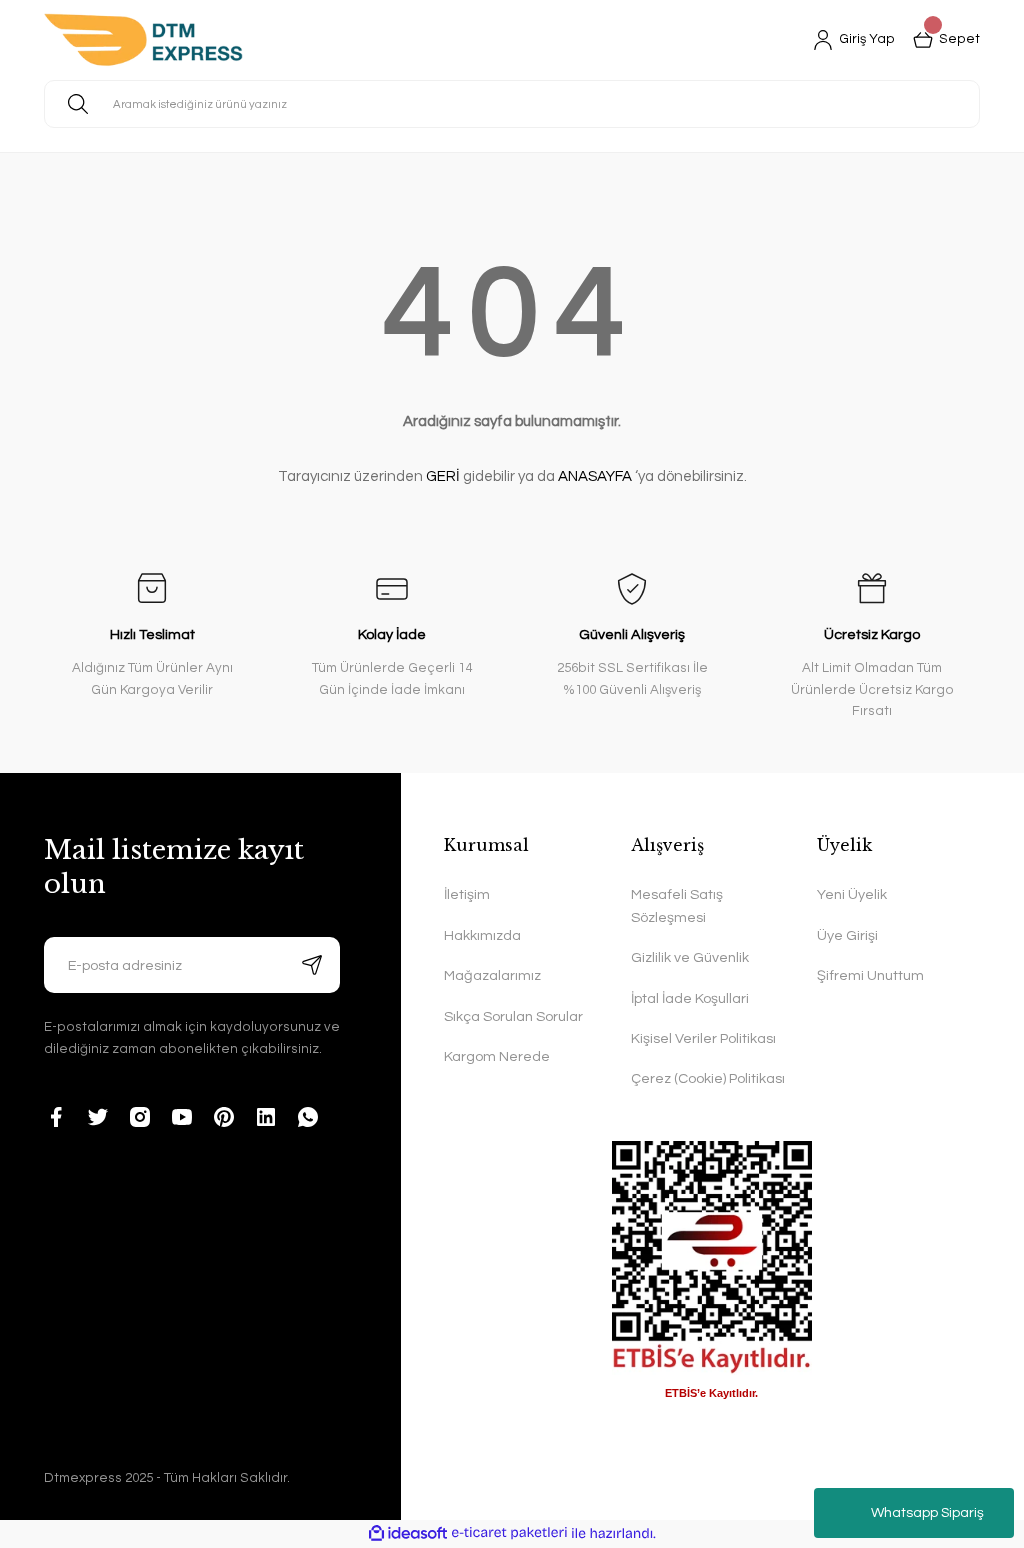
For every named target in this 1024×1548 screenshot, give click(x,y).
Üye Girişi (847, 935)
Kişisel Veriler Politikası (703, 1038)
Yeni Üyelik (852, 894)
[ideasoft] (408, 1534)
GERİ (443, 476)
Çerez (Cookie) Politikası (708, 1078)
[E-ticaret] (509, 1533)
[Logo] (143, 40)
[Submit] (312, 965)
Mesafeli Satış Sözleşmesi (677, 905)
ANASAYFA (595, 476)
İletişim (467, 894)
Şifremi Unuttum (870, 975)
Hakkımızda (482, 935)
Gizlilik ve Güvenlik (690, 957)
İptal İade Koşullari (690, 998)
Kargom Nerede (497, 1056)
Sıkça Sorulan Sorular (513, 1016)
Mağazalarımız (492, 975)
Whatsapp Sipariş (927, 1513)
